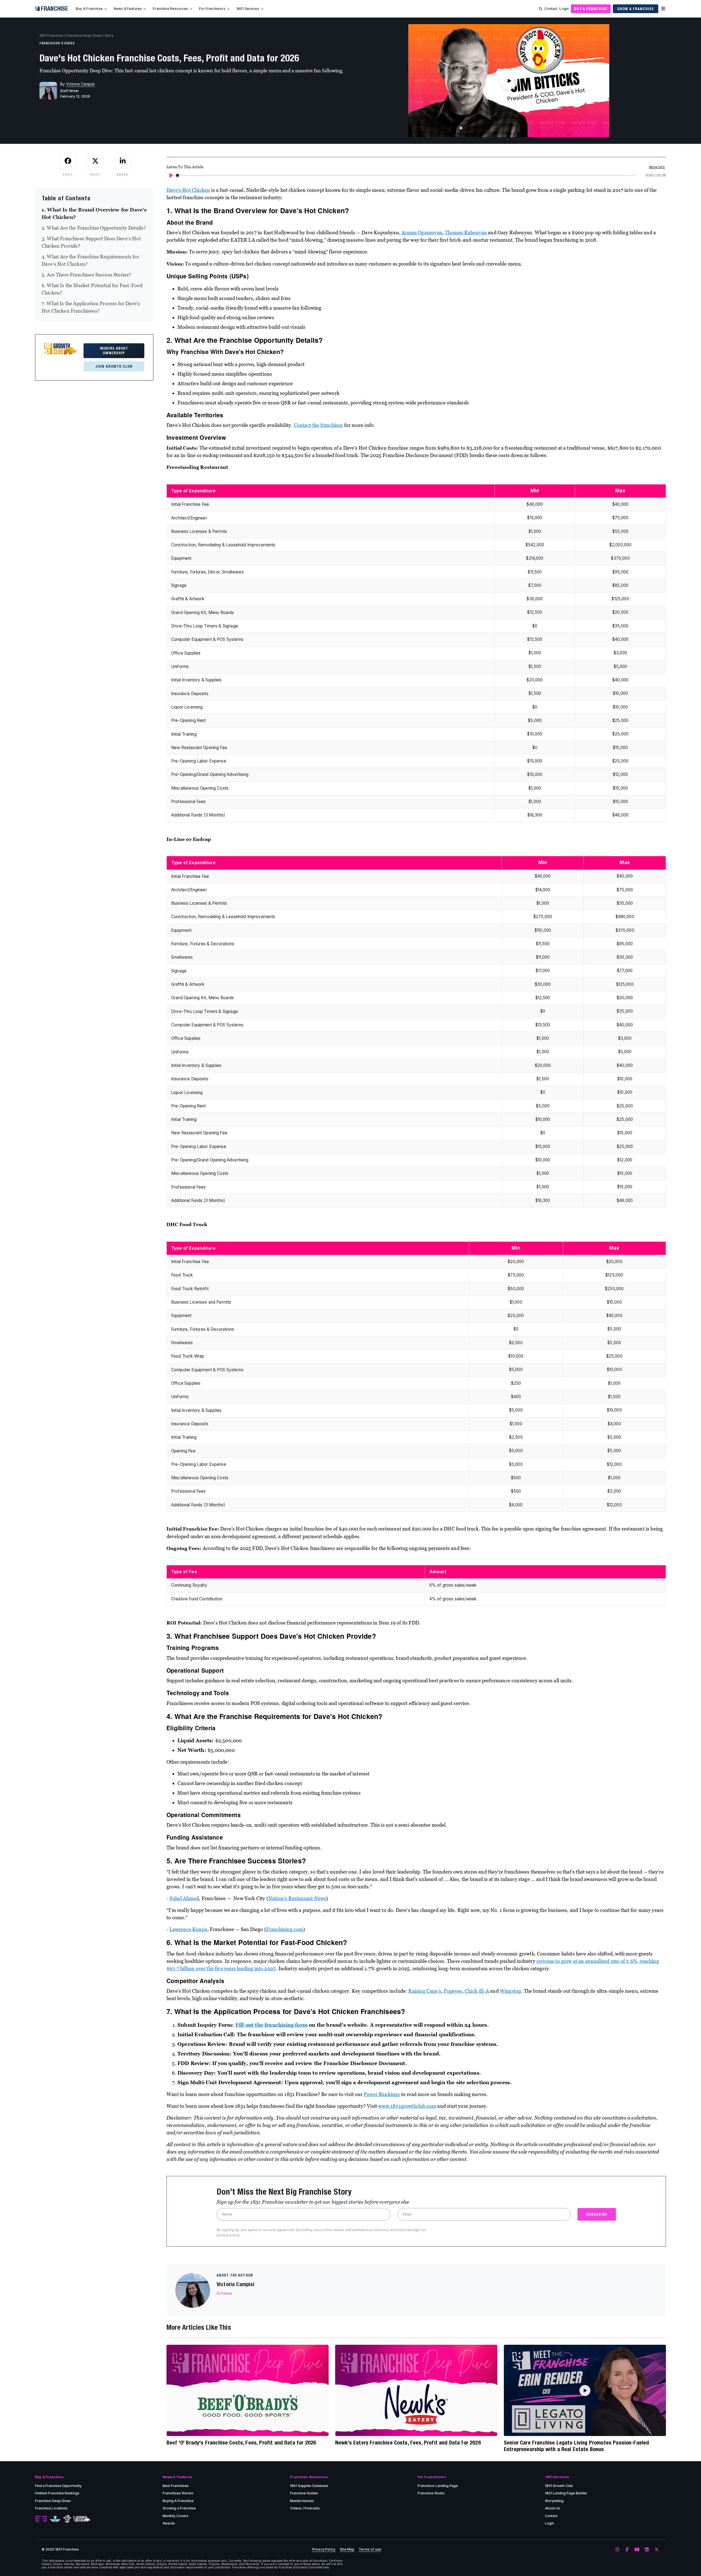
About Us (552, 2508)
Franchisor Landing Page (438, 2486)
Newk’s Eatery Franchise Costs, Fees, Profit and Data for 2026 (408, 2442)
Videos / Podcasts (305, 2508)
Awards (169, 2523)
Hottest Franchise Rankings (57, 2493)
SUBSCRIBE (597, 2214)
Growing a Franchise (179, 2508)
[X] (657, 2550)
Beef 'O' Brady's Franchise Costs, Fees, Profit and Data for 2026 (241, 2442)
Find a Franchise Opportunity (58, 2486)
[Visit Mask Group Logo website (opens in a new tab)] (67, 2519)
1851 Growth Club (559, 2486)
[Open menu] (663, 9)
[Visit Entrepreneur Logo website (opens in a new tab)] (41, 2519)
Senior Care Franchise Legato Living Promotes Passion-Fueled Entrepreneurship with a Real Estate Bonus (576, 2446)
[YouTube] (637, 2550)
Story (109, 35)
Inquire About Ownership (114, 351)
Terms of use (370, 2549)
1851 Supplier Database (309, 2486)
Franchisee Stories (178, 2493)
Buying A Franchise (178, 2501)
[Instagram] (617, 2550)
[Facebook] (627, 2550)
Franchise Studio (431, 2493)
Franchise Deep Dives (84, 35)
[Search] (541, 9)
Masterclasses (302, 2501)
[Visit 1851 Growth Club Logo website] (82, 2519)
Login (564, 9)
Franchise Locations (51, 2508)
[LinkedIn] (647, 2550)
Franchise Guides (304, 2493)
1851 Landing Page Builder (566, 2493)
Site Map (347, 2549)
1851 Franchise (51, 35)
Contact (551, 9)
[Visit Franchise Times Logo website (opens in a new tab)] (55, 2519)
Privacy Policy (324, 2549)
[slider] (177, 175)
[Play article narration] (171, 175)
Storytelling (554, 2501)
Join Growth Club (114, 366)
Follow (226, 2293)
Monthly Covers (176, 2516)
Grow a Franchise (636, 9)
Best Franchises (176, 2486)
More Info (657, 167)
